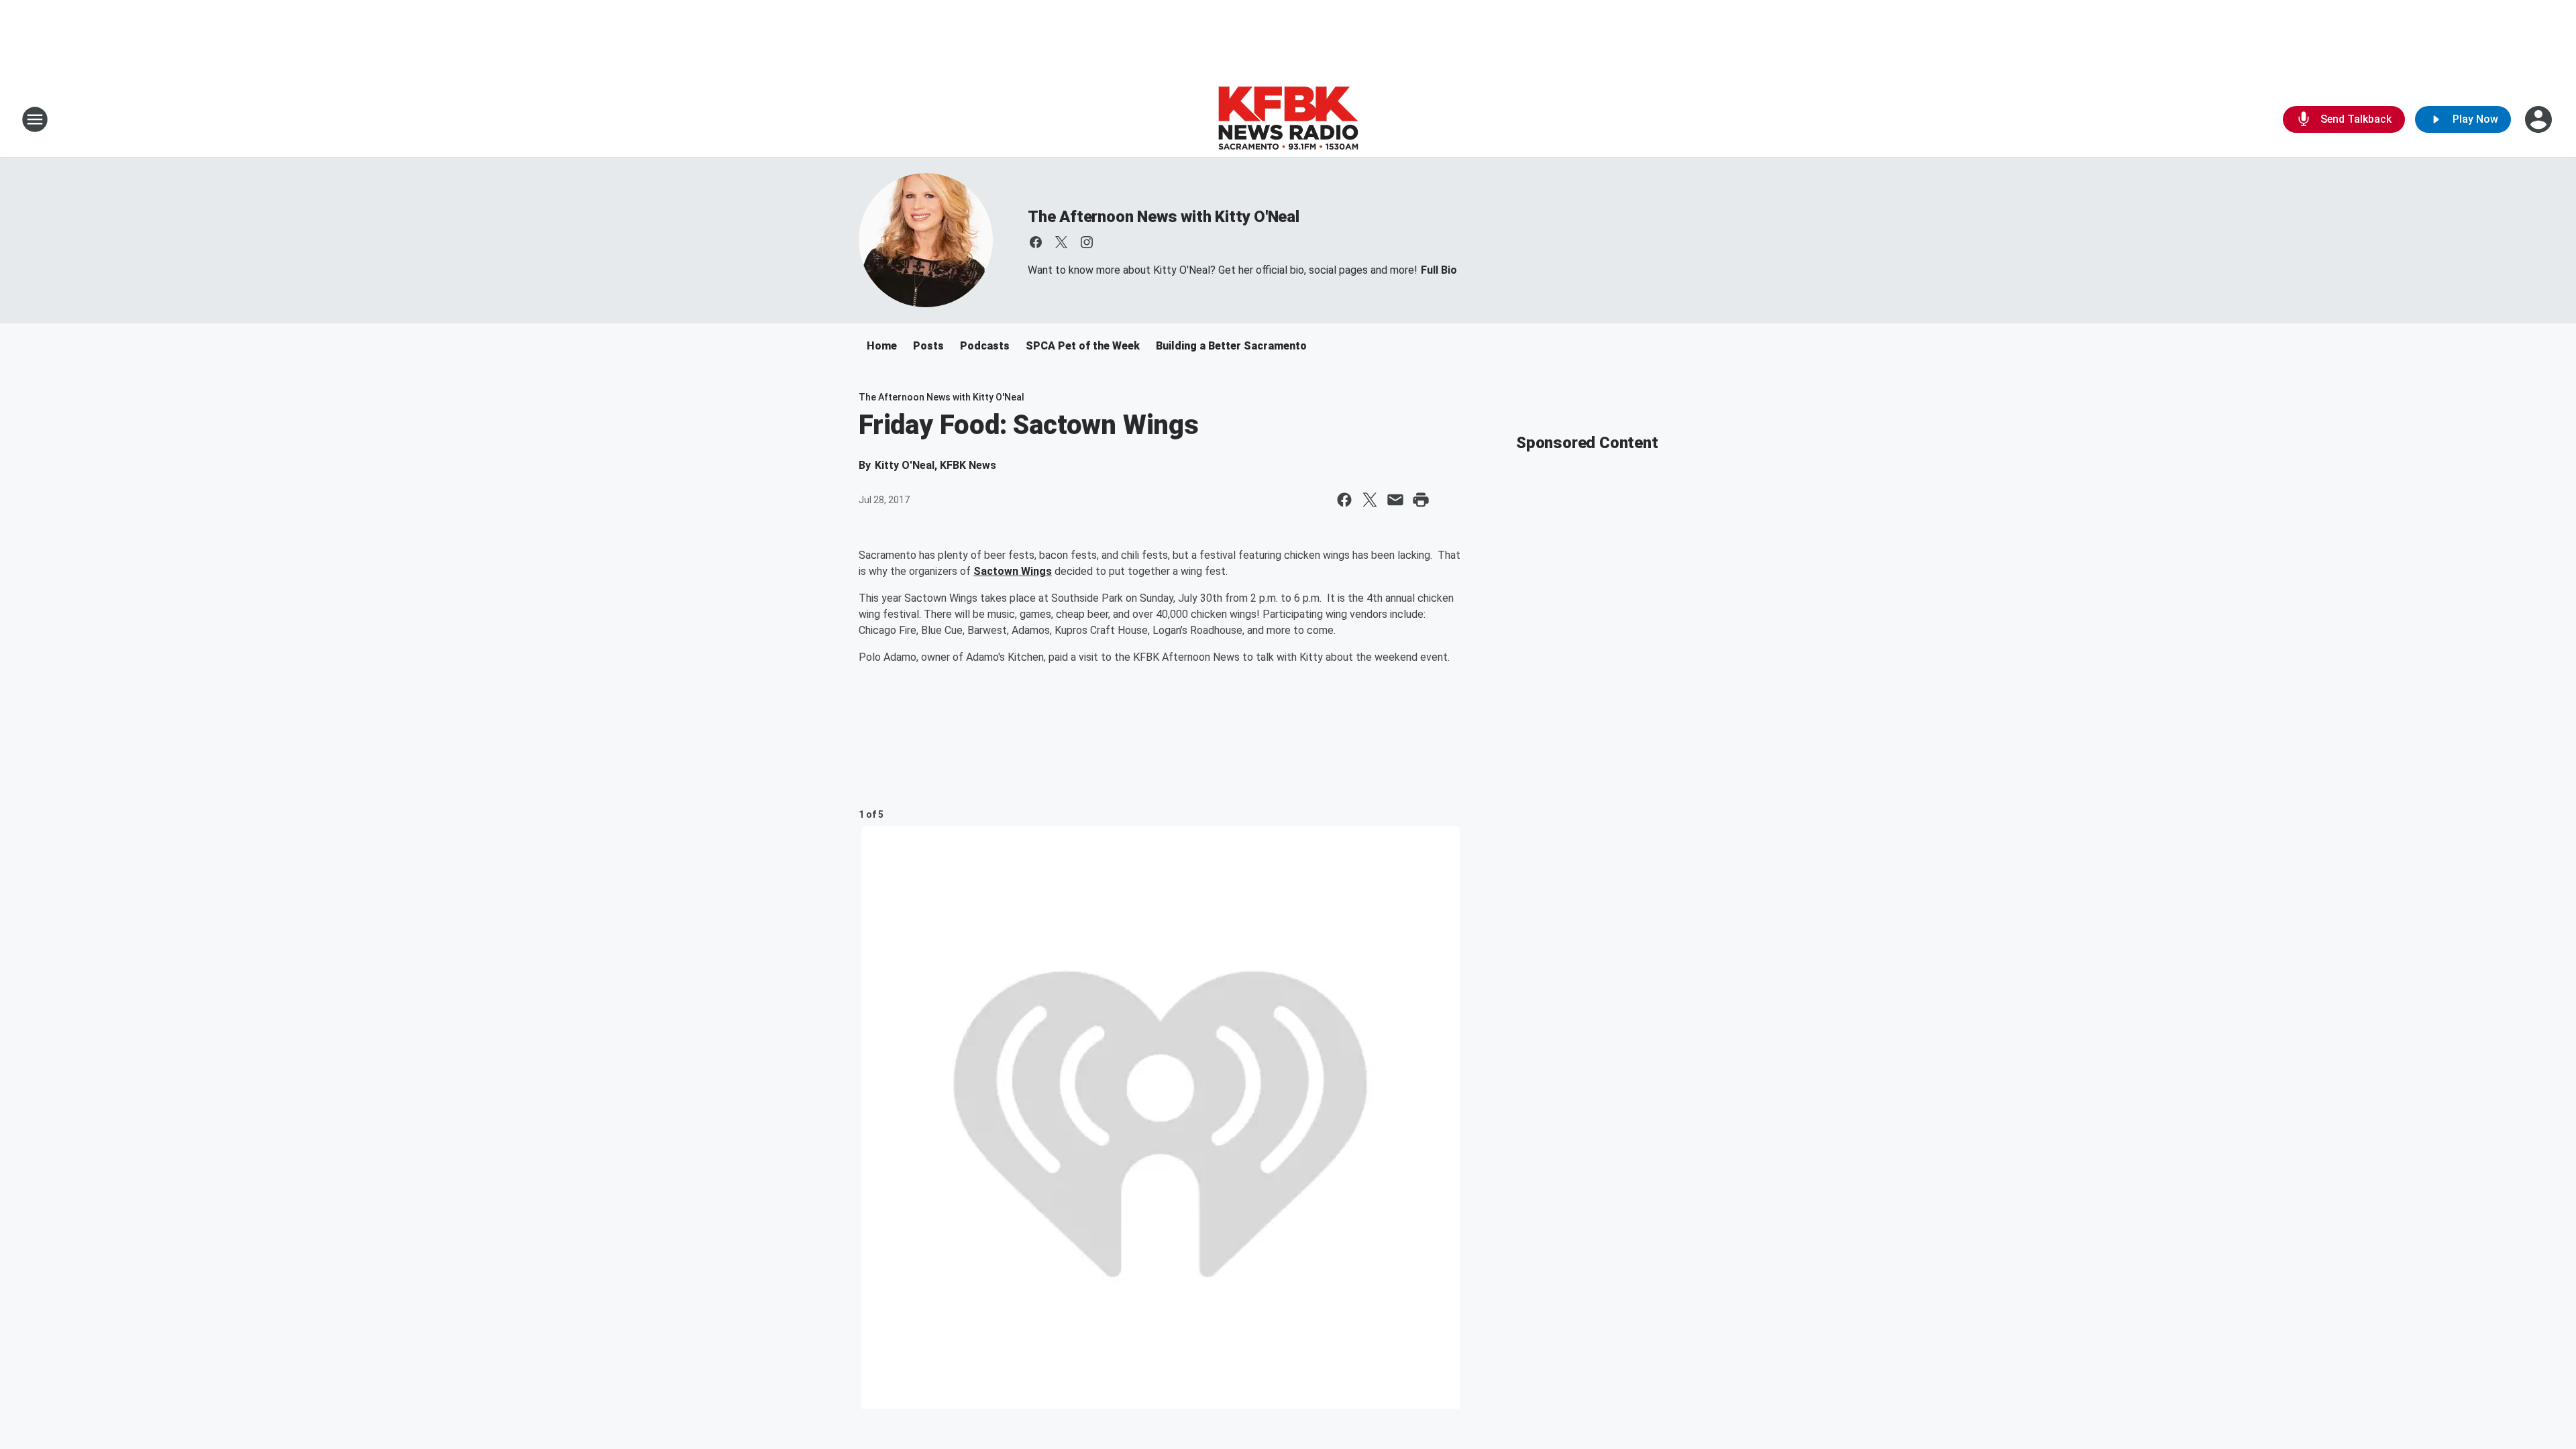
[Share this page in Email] (1395, 500)
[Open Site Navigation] (35, 119)
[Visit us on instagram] (1087, 242)
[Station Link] (1288, 119)
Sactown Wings (1013, 571)
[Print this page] (1421, 500)
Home (882, 346)
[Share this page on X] (1370, 500)
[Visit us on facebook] (1036, 242)
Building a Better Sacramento (1231, 346)
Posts (928, 346)
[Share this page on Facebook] (1344, 500)
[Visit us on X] (1061, 242)
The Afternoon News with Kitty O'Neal (1164, 217)
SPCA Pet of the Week (1083, 346)
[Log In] (2540, 119)
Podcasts (985, 346)
